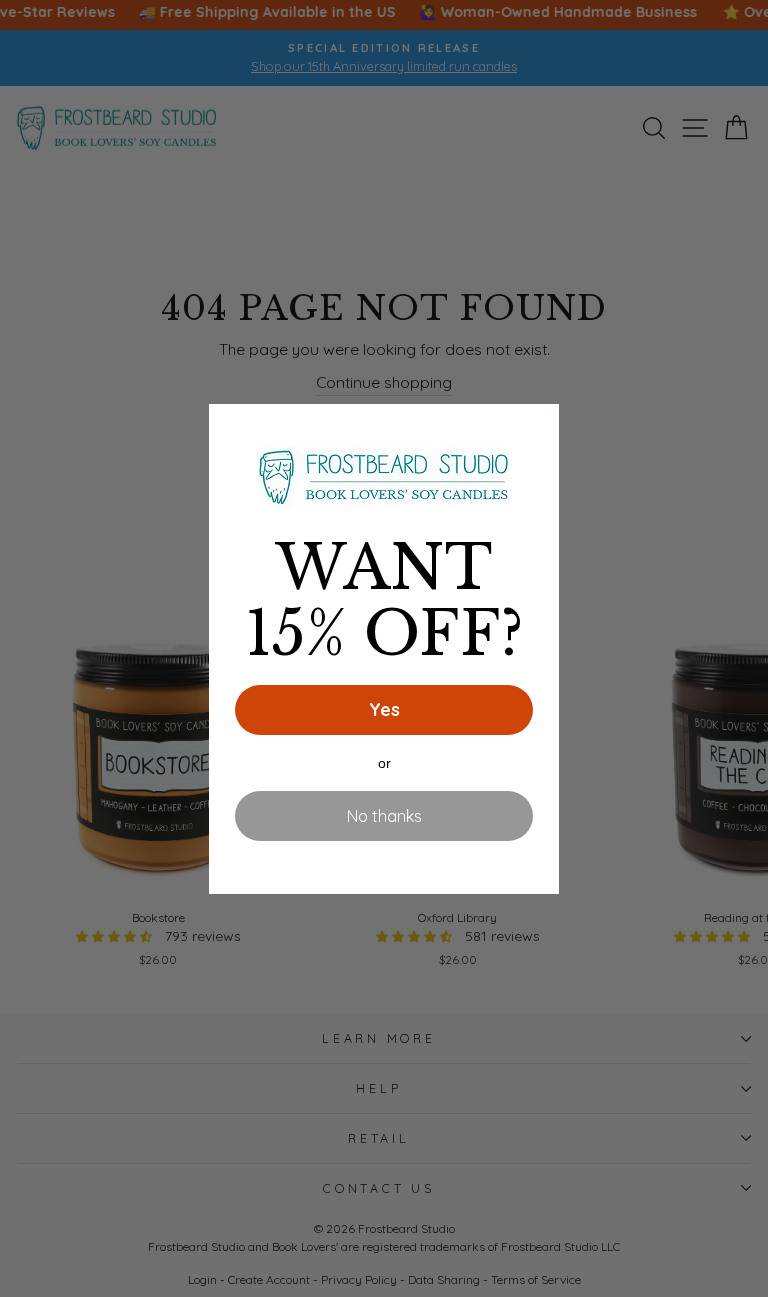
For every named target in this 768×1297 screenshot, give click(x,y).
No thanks (384, 816)
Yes (384, 709)
